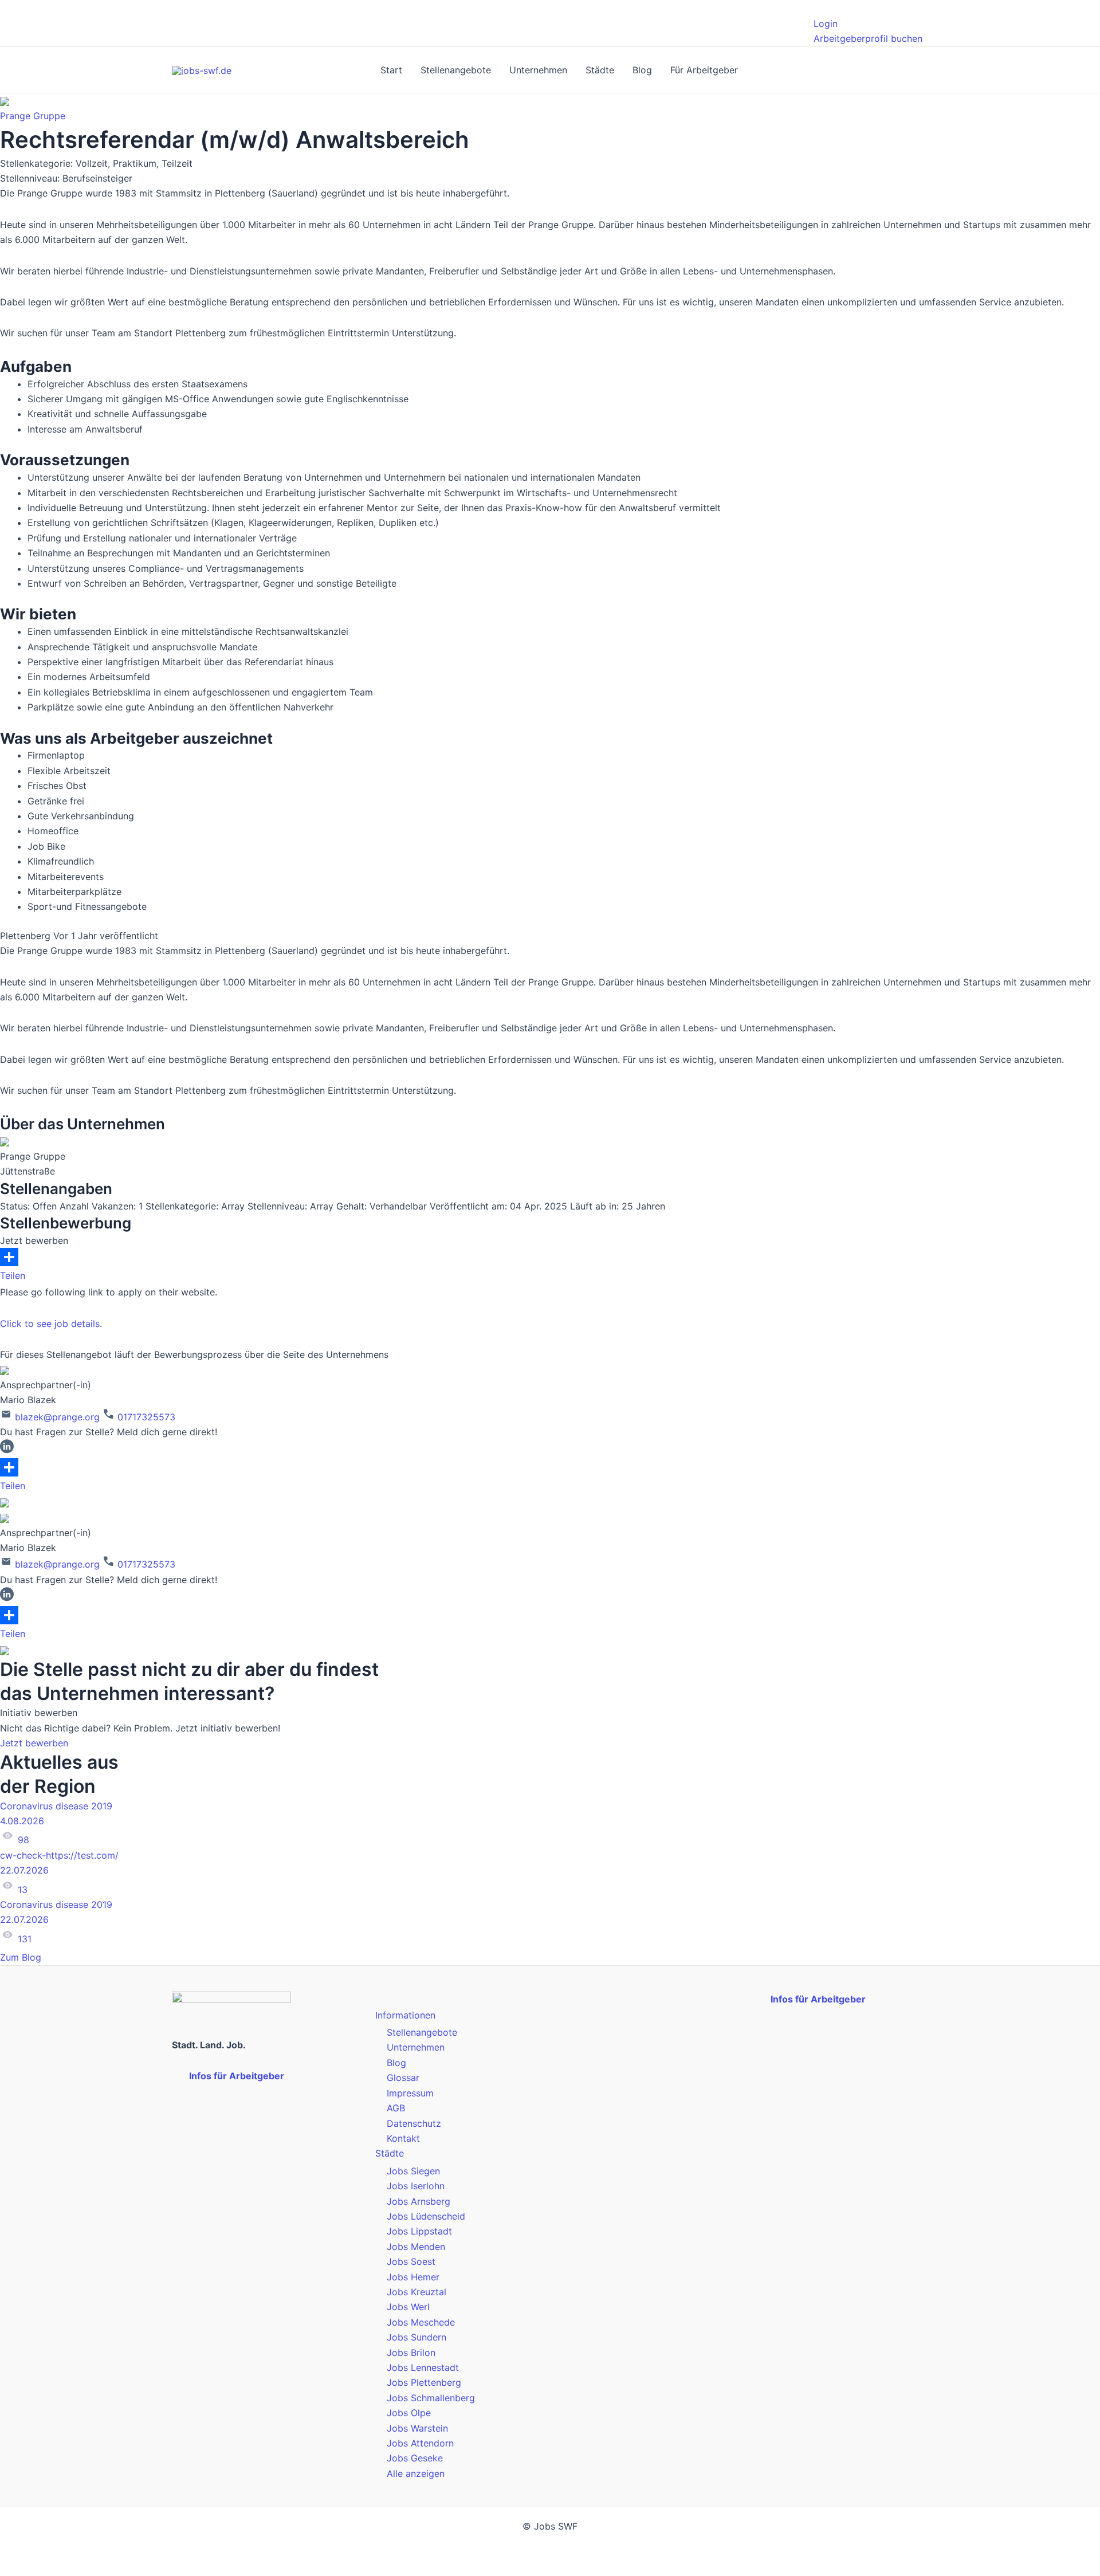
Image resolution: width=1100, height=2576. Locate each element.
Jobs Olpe (409, 2413)
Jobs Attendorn (420, 2443)
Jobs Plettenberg (424, 2382)
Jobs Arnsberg (419, 2201)
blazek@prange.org (56, 1417)
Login (826, 23)
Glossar (403, 2078)
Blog (642, 70)
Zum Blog (22, 1957)
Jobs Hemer (413, 2277)
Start (391, 70)
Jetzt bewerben (34, 1743)
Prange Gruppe (33, 116)
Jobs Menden (416, 2247)
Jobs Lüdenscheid (426, 2216)
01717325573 (145, 1417)
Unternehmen (538, 70)
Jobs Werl (408, 2307)
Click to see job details (50, 1324)
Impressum (410, 2093)
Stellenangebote (456, 70)
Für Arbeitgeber (704, 70)
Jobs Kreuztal (417, 2292)
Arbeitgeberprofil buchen (868, 38)
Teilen (13, 1275)
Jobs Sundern (417, 2337)
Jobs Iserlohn (416, 2186)
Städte (600, 70)
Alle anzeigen (416, 2473)
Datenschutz (414, 2123)
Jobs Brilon (411, 2353)
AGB (396, 2108)
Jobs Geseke (415, 2458)
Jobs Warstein (417, 2428)
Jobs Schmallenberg (431, 2398)
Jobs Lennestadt (423, 2367)
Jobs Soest (411, 2261)
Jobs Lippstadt (419, 2231)
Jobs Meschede (421, 2322)
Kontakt (403, 2138)
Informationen (405, 2015)
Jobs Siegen (413, 2171)
